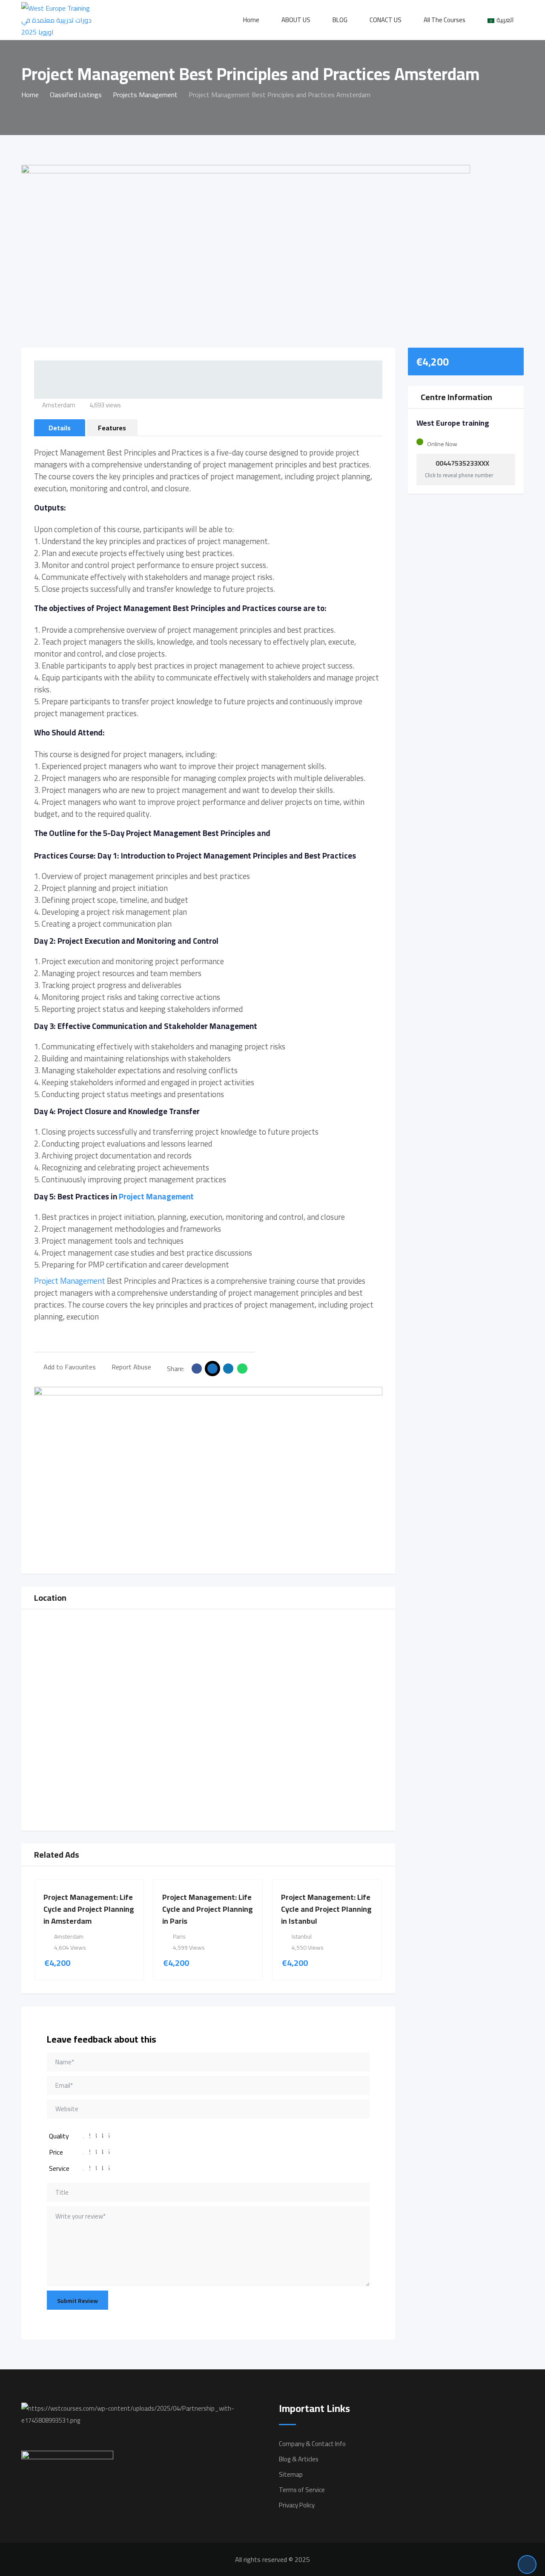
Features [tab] (112, 428)
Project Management (156, 1197)
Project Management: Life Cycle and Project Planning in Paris (208, 1909)
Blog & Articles (299, 2459)
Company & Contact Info (312, 2444)
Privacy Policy (297, 2505)
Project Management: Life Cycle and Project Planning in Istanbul (326, 1909)
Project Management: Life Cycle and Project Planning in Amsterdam (89, 1909)
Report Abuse (131, 1367)
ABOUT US (296, 20)
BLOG (340, 20)
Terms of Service (302, 2490)
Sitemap (291, 2474)
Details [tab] (60, 428)
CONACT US (386, 20)
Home (251, 20)
